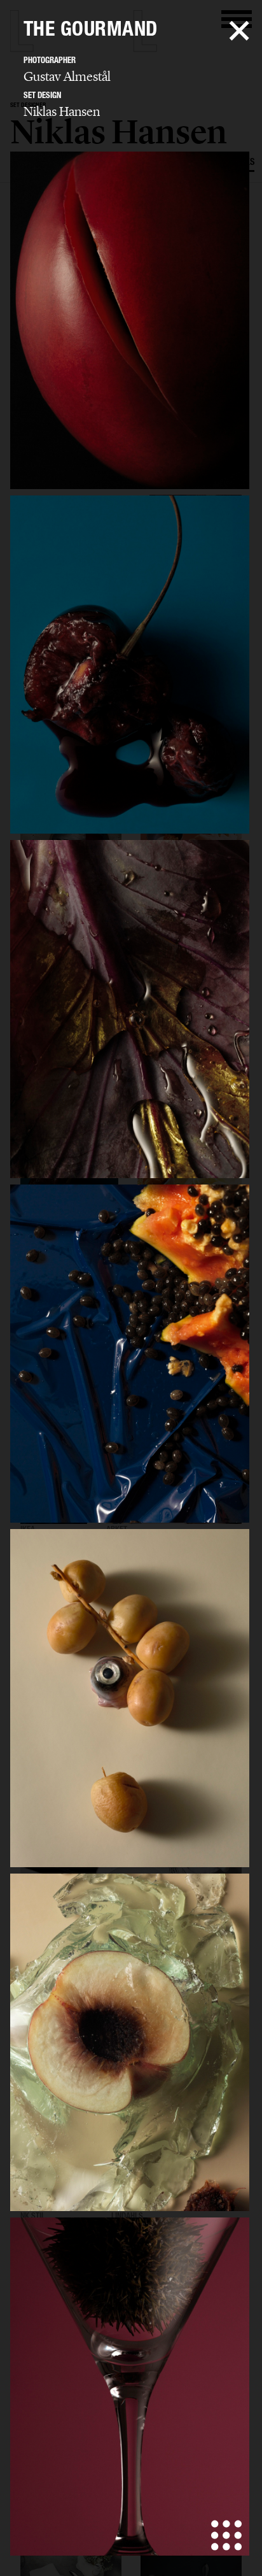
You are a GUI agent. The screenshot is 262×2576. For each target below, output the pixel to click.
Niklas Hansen (62, 111)
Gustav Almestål (67, 76)
